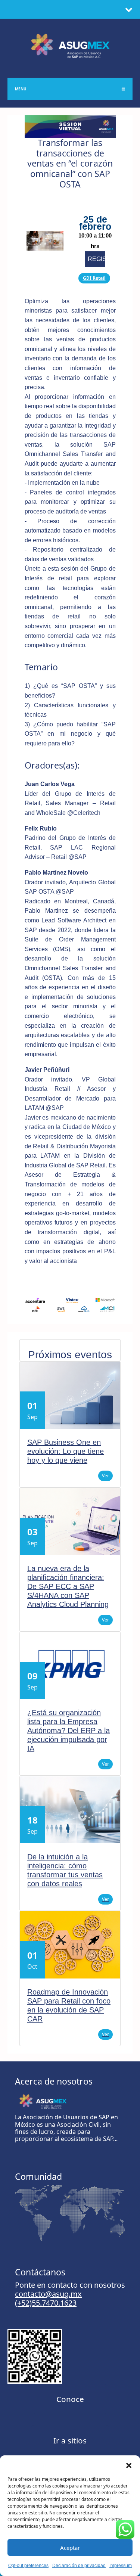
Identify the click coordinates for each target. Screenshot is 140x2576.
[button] (129, 2465)
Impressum (121, 2566)
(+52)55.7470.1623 (46, 2303)
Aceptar (70, 2548)
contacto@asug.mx (48, 2294)
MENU (21, 89)
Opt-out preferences (28, 2566)
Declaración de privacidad (79, 2566)
